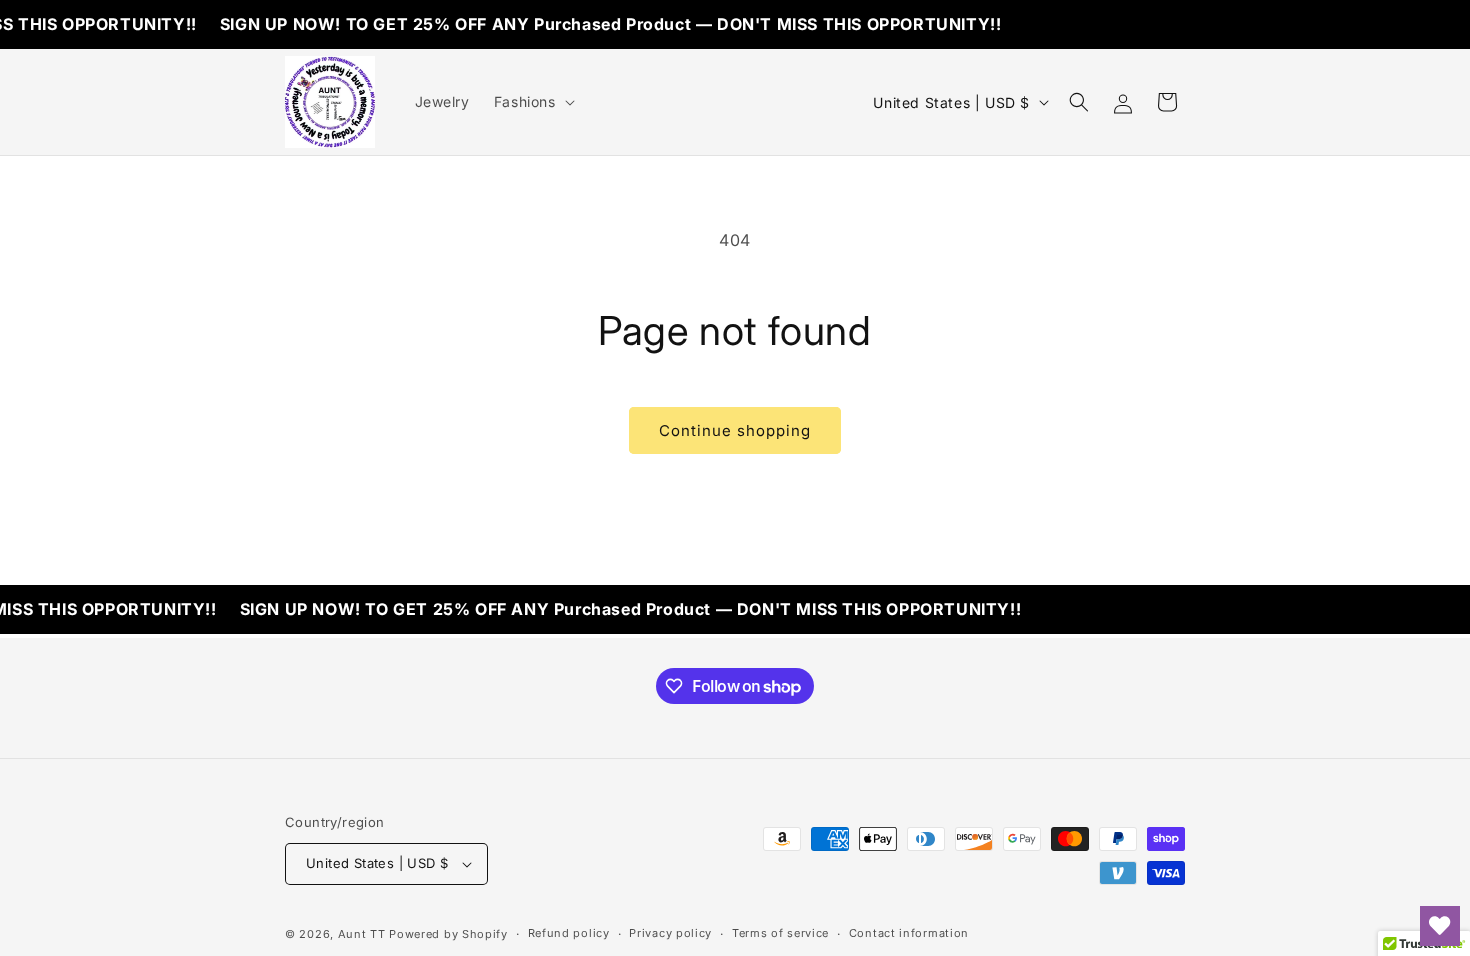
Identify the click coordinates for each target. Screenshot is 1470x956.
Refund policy (569, 933)
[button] (532, 102)
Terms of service (780, 933)
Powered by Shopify (448, 934)
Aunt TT (362, 934)
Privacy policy (670, 933)
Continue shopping (735, 430)
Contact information (909, 933)
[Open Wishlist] (1440, 926)
